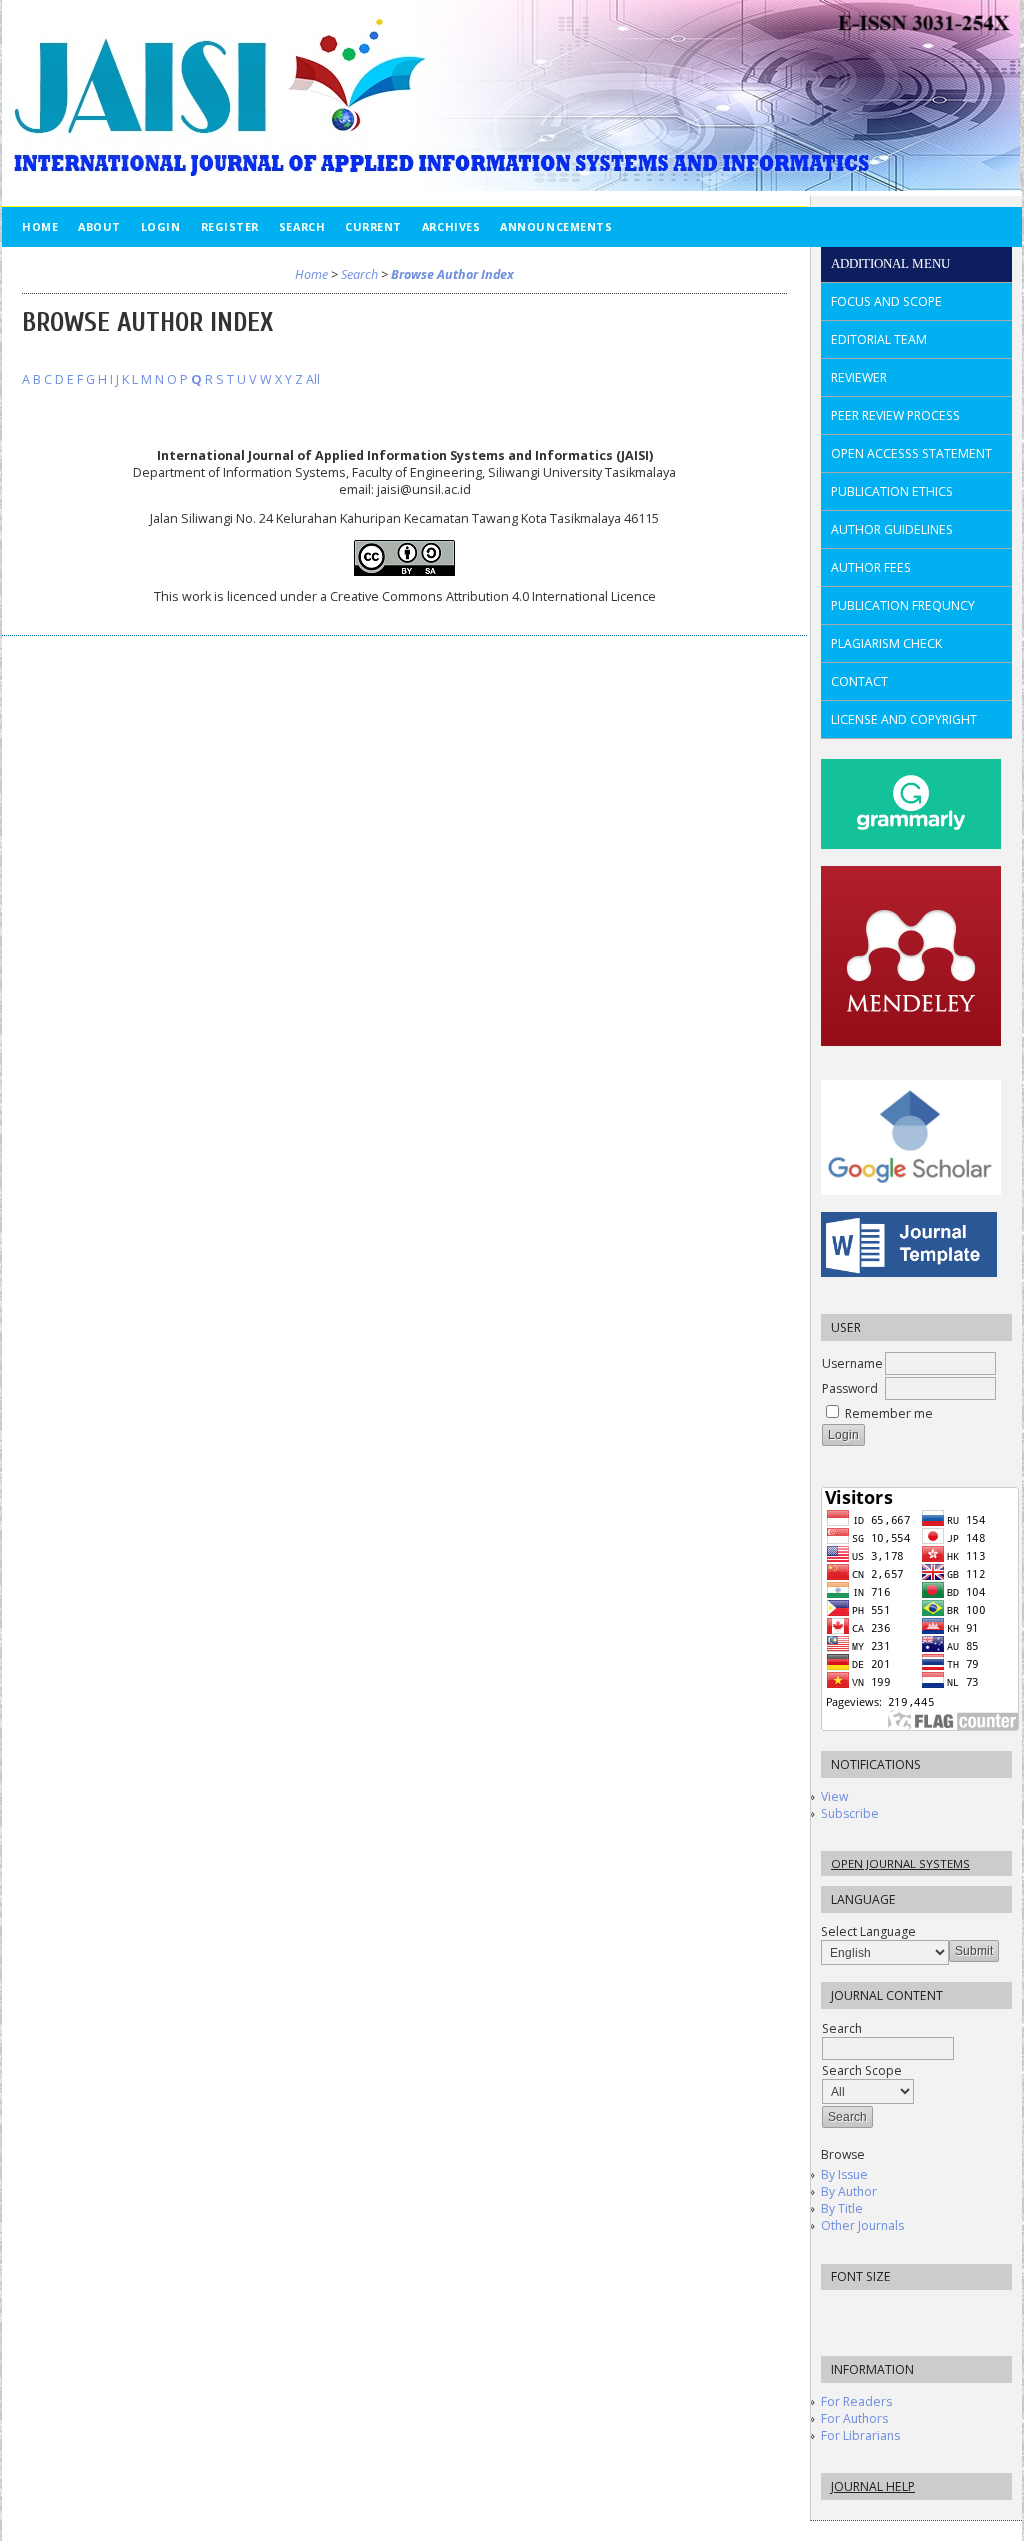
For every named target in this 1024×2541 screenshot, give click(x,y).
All (313, 379)
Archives (451, 226)
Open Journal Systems (900, 1863)
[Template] (909, 1272)
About (99, 226)
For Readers (856, 2401)
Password (850, 1388)
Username (852, 1363)
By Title (842, 2208)
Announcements (556, 226)
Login (161, 226)
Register (230, 226)
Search (302, 226)
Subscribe (850, 1813)
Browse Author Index (452, 274)
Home (40, 226)
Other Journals (862, 2225)
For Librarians (860, 2435)
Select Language (868, 1931)
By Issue (844, 2174)
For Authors (854, 2418)
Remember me (889, 1413)
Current (373, 226)
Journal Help (873, 2486)
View (834, 1796)
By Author (849, 2191)
